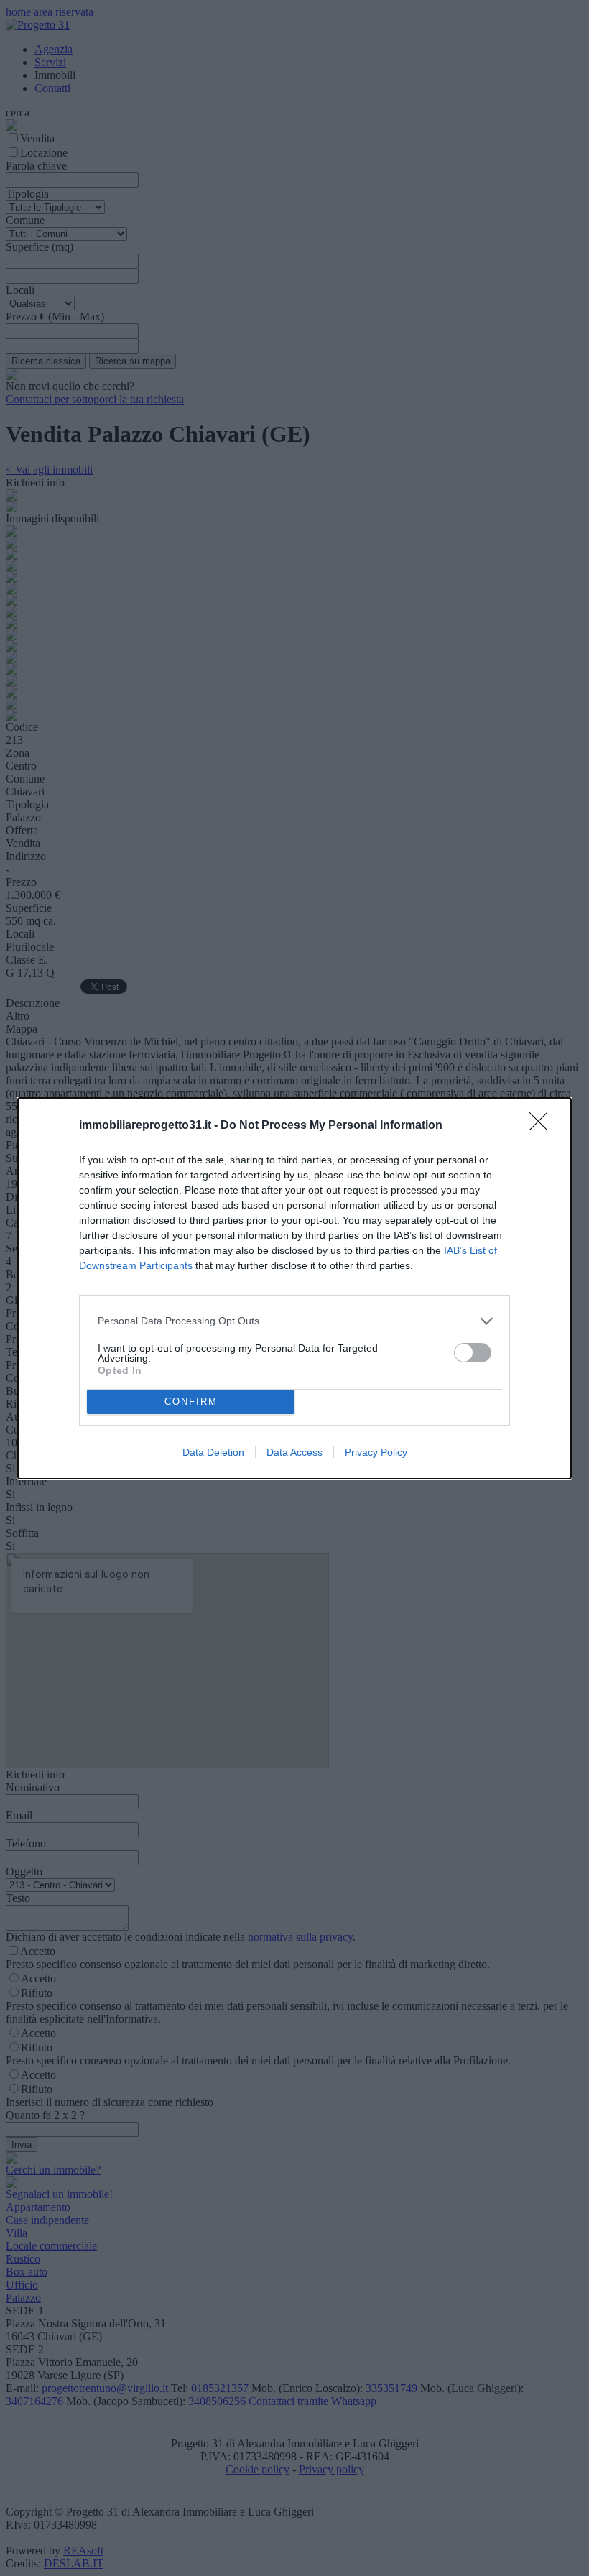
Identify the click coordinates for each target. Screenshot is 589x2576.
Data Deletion (213, 1452)
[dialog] (294, 1288)
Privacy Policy (376, 1452)
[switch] (473, 1353)
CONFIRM (191, 1402)
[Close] (543, 1126)
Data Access (294, 1452)
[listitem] (294, 1321)
